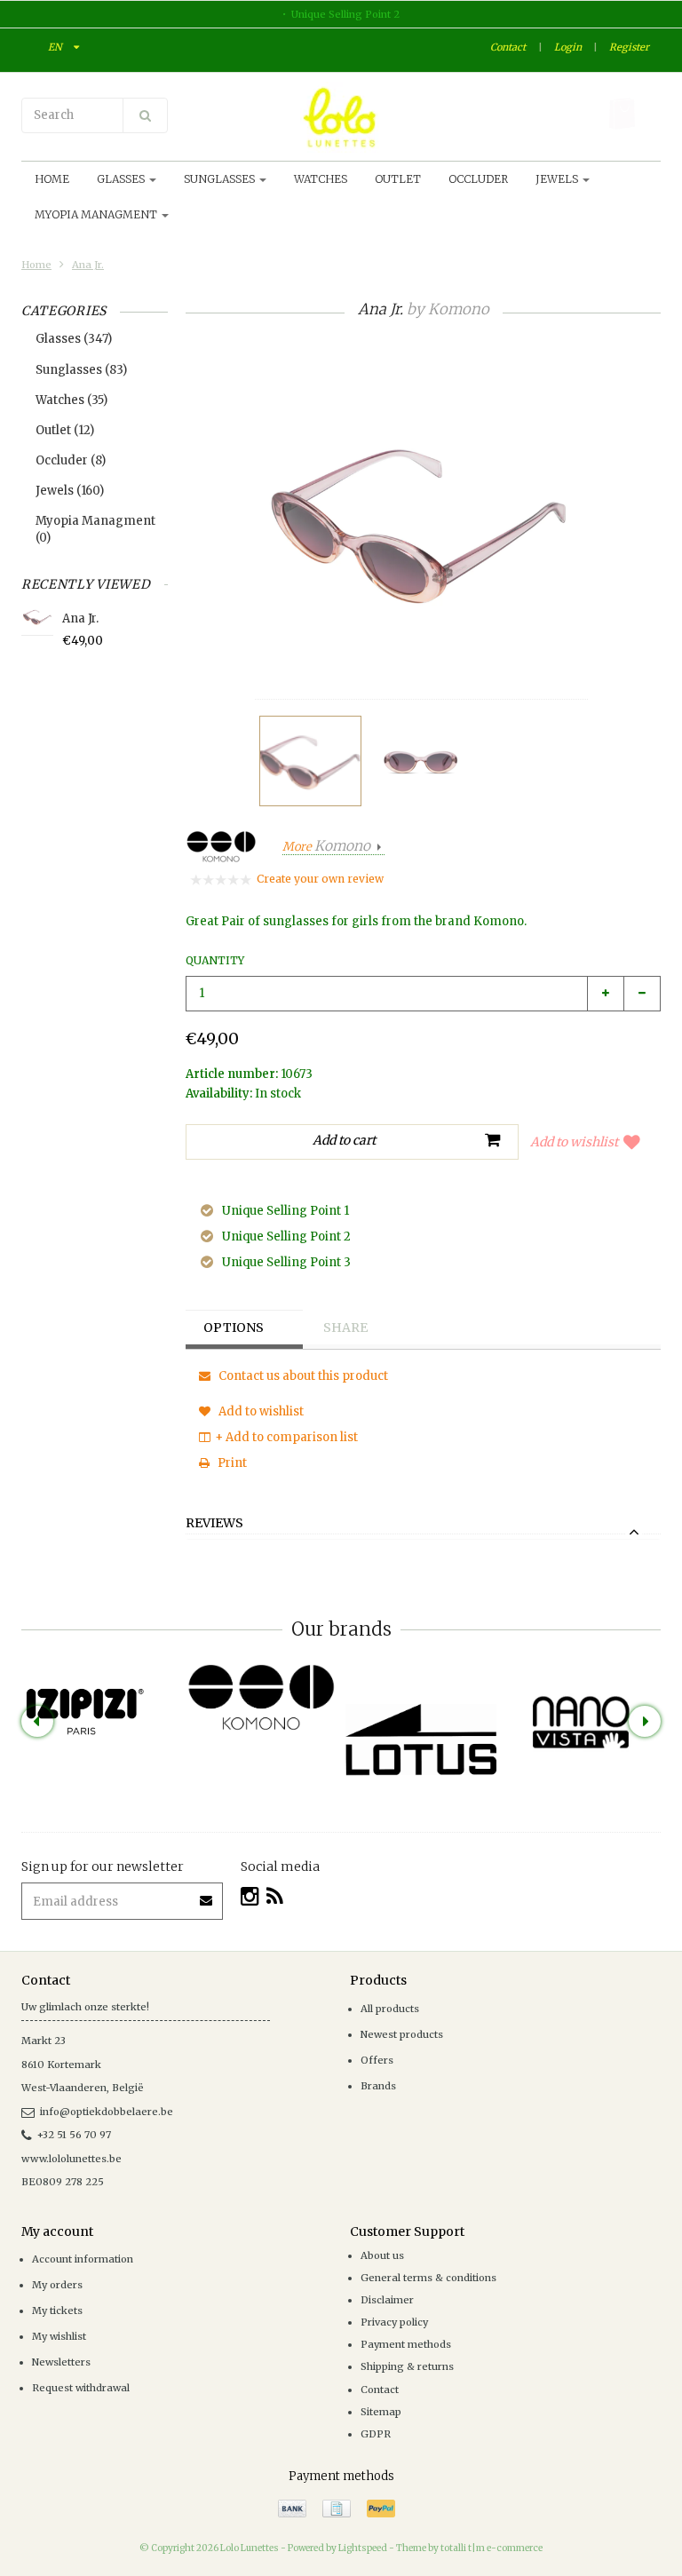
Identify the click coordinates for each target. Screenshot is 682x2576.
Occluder (478, 179)
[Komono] (261, 1699)
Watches (321, 179)
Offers (377, 2060)
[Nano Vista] (581, 1723)
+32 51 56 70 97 (74, 2135)
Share (345, 1328)
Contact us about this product (302, 1376)
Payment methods (406, 2344)
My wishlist (59, 2336)
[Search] (145, 115)
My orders (57, 2285)
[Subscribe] (207, 1894)
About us (382, 2255)
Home (52, 179)
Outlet (398, 179)
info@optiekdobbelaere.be (107, 2112)
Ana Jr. (88, 265)
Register (629, 47)
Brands (378, 2086)
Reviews (214, 1524)
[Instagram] (250, 1896)
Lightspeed (363, 2548)
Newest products (402, 2034)
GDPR (376, 2434)
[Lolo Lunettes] (341, 117)
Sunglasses (221, 179)
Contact (508, 47)
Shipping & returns (407, 2366)
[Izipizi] (101, 1700)
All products (390, 2009)
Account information (83, 2259)
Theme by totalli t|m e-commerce (469, 2548)
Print (231, 1463)
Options (234, 1328)
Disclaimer (387, 2300)
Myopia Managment (97, 214)
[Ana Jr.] (310, 761)
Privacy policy (394, 2322)
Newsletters (61, 2362)
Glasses (122, 179)
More (326, 847)
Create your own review (320, 879)
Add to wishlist (574, 1142)
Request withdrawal (81, 2388)
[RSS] (275, 1896)
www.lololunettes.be (71, 2159)
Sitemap (381, 2412)
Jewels (558, 179)
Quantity (215, 960)
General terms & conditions (428, 2278)
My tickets (57, 2310)
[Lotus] (421, 1740)
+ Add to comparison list (286, 1437)
